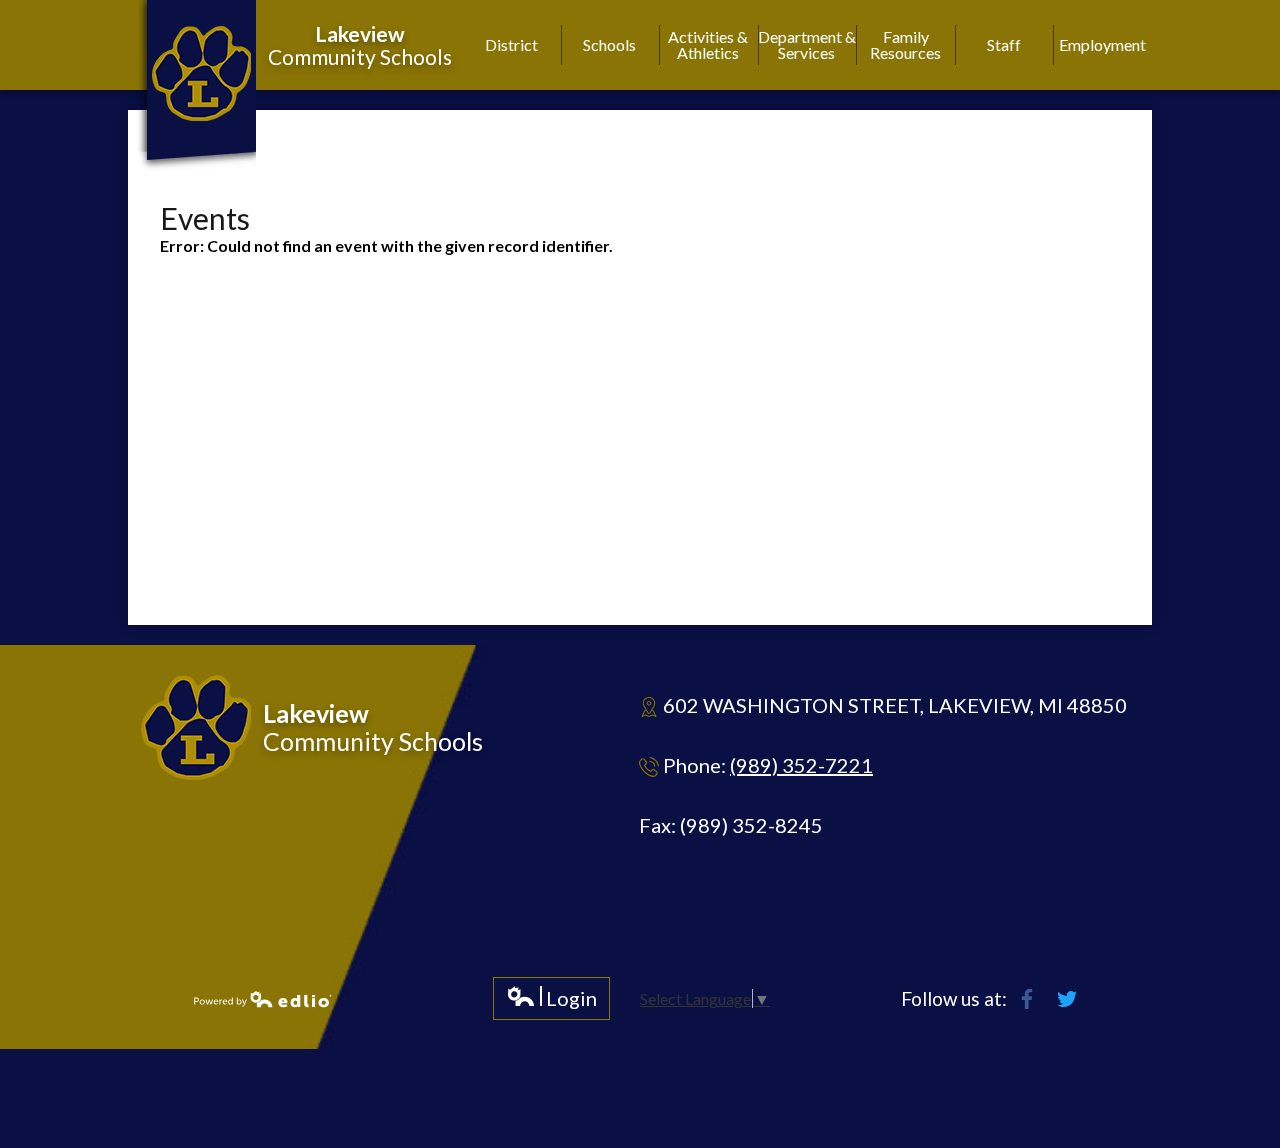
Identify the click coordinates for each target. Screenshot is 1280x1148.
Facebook (1027, 999)
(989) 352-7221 (801, 765)
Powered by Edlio (263, 999)
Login (551, 1002)
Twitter (1067, 999)
